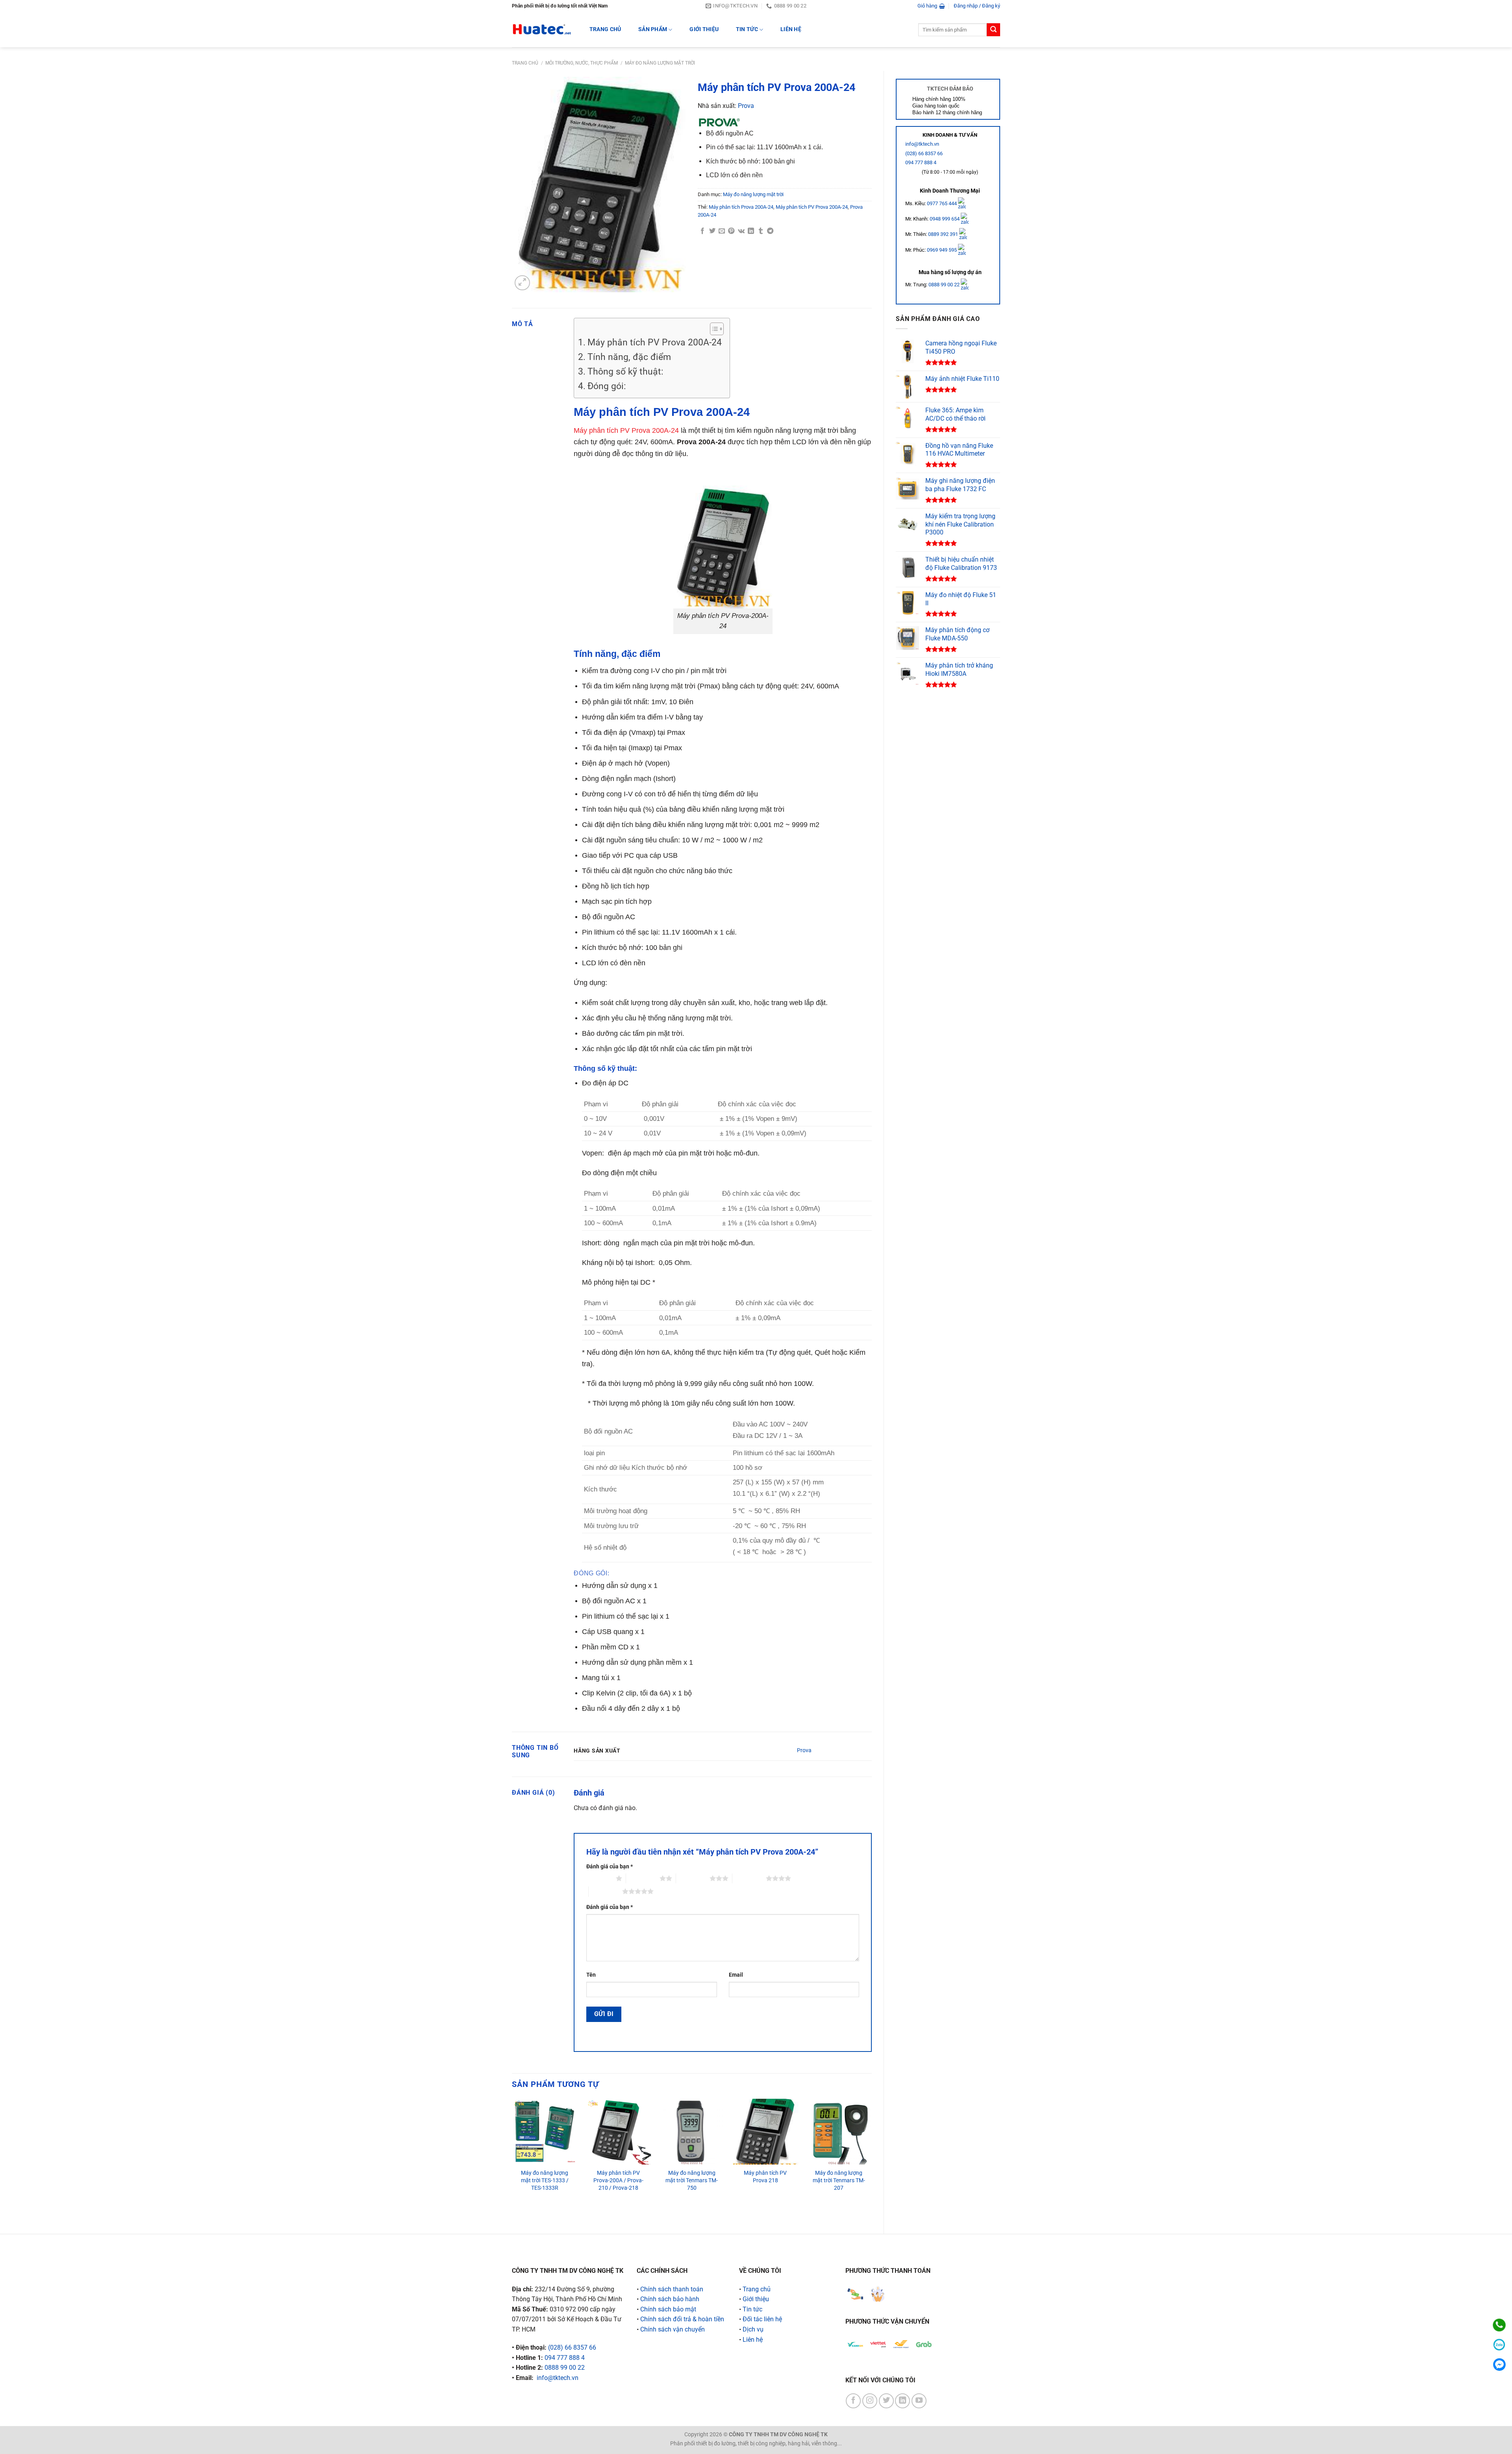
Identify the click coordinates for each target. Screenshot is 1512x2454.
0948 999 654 (945, 219)
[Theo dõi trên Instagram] (870, 2401)
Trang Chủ (605, 29)
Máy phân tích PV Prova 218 (765, 2177)
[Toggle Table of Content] (713, 329)
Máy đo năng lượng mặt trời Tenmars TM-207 (839, 2180)
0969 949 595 (942, 250)
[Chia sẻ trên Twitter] (712, 231)
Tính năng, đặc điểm (629, 357)
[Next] (871, 2160)
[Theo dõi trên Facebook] (853, 2401)
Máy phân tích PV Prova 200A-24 (812, 207)
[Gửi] (993, 30)
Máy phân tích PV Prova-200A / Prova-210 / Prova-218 (618, 2180)
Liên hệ (791, 29)
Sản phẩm (653, 29)
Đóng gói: (607, 386)
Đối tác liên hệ (762, 2319)
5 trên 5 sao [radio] (605, 1891)
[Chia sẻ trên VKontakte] (741, 231)
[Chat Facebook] (1499, 2364)
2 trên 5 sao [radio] (643, 1878)
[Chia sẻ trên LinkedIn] (751, 231)
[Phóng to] (522, 283)
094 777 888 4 (921, 162)
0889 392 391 (944, 234)
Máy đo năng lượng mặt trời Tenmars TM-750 (692, 2180)
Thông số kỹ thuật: (625, 372)
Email (736, 1975)
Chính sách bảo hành (670, 2299)
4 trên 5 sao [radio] (749, 1878)
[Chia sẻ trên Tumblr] (761, 231)
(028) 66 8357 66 (924, 153)
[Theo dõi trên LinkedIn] (902, 2401)
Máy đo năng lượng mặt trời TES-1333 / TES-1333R (545, 2180)
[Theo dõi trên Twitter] (886, 2401)
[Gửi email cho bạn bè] (722, 231)
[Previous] (512, 2160)
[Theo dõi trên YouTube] (919, 2401)
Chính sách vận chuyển (673, 2329)
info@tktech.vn (922, 144)
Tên (591, 1975)
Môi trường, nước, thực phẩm (582, 63)
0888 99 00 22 (944, 285)
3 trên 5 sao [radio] (693, 1878)
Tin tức (747, 29)
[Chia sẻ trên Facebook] (702, 231)
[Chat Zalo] (1499, 2345)
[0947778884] (1499, 2325)
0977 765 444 (942, 203)
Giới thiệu (704, 29)
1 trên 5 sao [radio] (599, 1878)
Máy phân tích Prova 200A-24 (741, 207)
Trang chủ (525, 63)
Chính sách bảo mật (668, 2309)
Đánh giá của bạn (610, 1867)
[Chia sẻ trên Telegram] (770, 231)
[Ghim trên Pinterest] (731, 231)
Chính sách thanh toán (672, 2289)
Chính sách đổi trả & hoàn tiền (682, 2319)
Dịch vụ (753, 2329)
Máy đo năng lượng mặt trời (660, 63)
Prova (746, 106)
